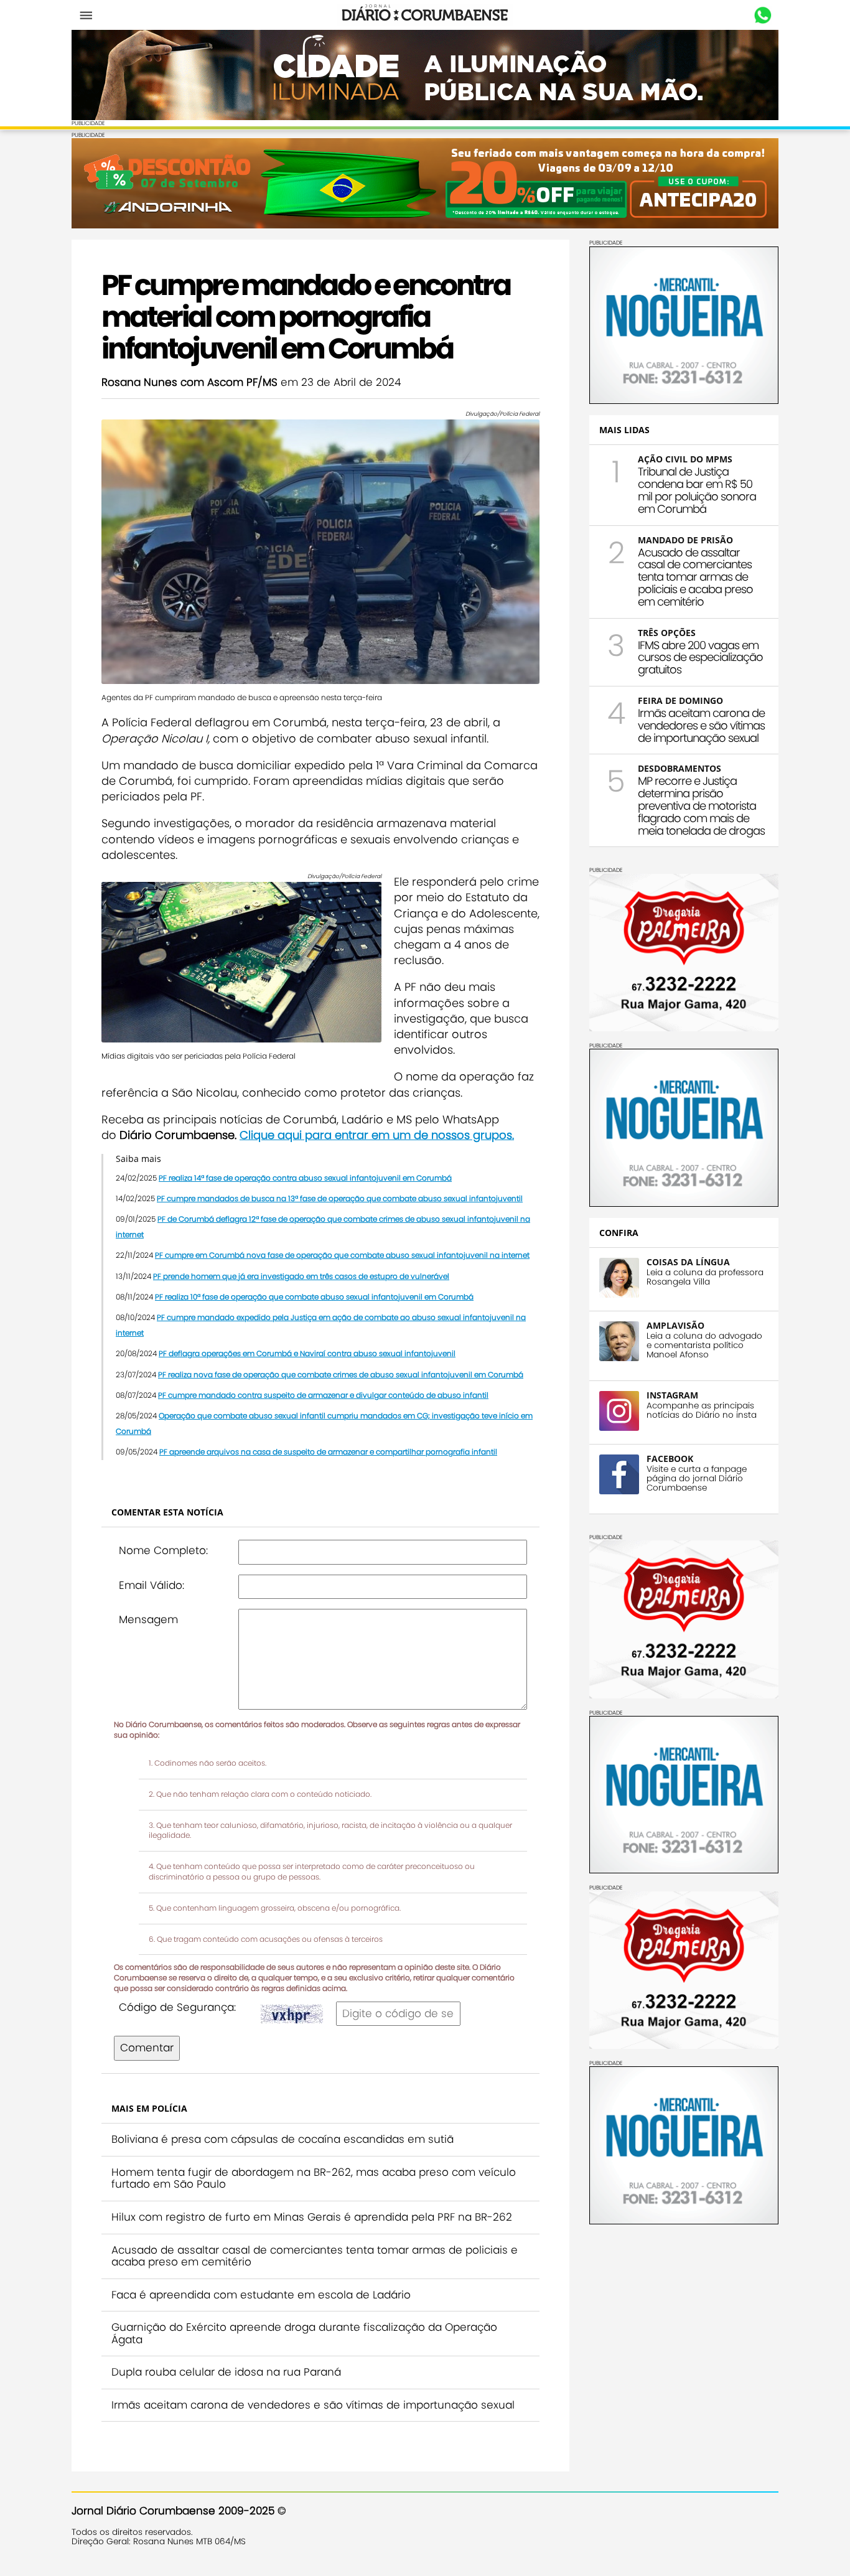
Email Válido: (152, 1585)
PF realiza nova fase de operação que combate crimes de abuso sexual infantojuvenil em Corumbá (341, 1375)
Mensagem (148, 1619)
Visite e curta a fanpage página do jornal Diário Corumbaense (697, 1478)
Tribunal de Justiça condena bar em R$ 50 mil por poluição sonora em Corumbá (697, 490)
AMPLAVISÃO (675, 1325)
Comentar (147, 2048)
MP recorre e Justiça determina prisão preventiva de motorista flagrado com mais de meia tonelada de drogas (701, 805)
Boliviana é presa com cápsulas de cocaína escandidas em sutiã (283, 2139)
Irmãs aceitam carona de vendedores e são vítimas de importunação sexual (313, 2405)
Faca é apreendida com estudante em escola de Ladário (261, 2295)
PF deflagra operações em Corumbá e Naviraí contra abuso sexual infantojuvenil (307, 1353)
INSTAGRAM (672, 1395)
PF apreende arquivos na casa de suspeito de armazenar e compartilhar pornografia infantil (328, 1452)
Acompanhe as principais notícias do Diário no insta (702, 1410)
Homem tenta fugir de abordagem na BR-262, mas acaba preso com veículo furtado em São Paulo (314, 2178)
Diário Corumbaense (425, 15)
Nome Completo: (163, 1550)
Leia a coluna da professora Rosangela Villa (705, 1277)
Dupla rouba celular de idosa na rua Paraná (226, 2372)
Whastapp (763, 16)
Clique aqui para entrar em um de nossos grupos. (377, 1135)
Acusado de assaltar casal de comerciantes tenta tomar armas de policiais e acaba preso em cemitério (315, 2256)
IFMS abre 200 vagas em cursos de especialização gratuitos (700, 658)
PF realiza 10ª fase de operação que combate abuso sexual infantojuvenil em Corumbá (314, 1297)
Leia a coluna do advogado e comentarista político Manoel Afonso (704, 1345)
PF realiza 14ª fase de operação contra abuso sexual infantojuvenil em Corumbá (305, 1178)
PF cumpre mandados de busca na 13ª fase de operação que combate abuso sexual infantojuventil (340, 1198)
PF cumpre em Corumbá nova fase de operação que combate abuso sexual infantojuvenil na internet (342, 1255)
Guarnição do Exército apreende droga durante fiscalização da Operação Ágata (304, 2333)
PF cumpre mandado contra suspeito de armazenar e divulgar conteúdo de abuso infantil (323, 1395)
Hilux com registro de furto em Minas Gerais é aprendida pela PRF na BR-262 (312, 2217)
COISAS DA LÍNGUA (688, 1262)
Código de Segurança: (177, 2007)
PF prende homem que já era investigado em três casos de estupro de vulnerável (301, 1276)
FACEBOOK (670, 1459)
